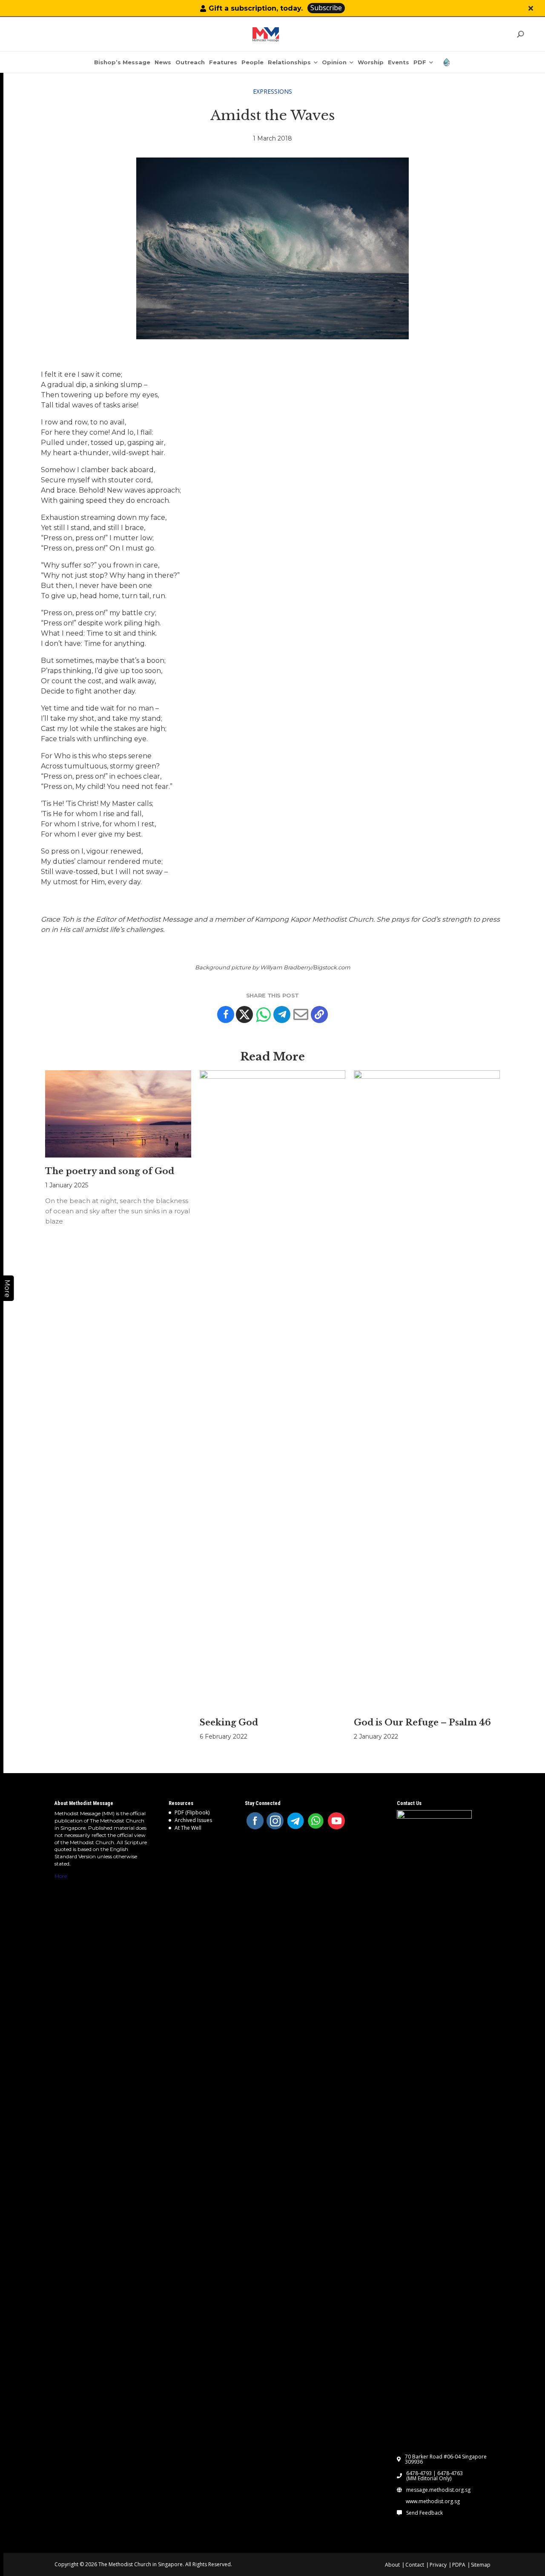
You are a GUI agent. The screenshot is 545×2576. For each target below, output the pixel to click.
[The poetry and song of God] (118, 1114)
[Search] (520, 34)
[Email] (301, 1014)
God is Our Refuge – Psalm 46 (422, 1722)
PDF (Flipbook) (192, 1812)
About (392, 2565)
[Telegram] (282, 1014)
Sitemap (481, 2565)
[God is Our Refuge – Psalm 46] (427, 1390)
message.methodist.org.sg (438, 2490)
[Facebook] (226, 1014)
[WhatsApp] (316, 1821)
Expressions (272, 91)
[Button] (531, 8)
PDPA (459, 2565)
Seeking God (229, 1722)
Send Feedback (425, 2513)
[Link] (266, 34)
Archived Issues (193, 1820)
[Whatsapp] (263, 1014)
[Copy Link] (319, 1014)
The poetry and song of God (110, 1171)
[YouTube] (336, 1821)
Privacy (438, 2565)
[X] (244, 1014)
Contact (415, 2565)
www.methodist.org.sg (433, 2501)
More (61, 1876)
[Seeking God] (273, 1390)
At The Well (188, 1828)
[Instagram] (275, 1821)
